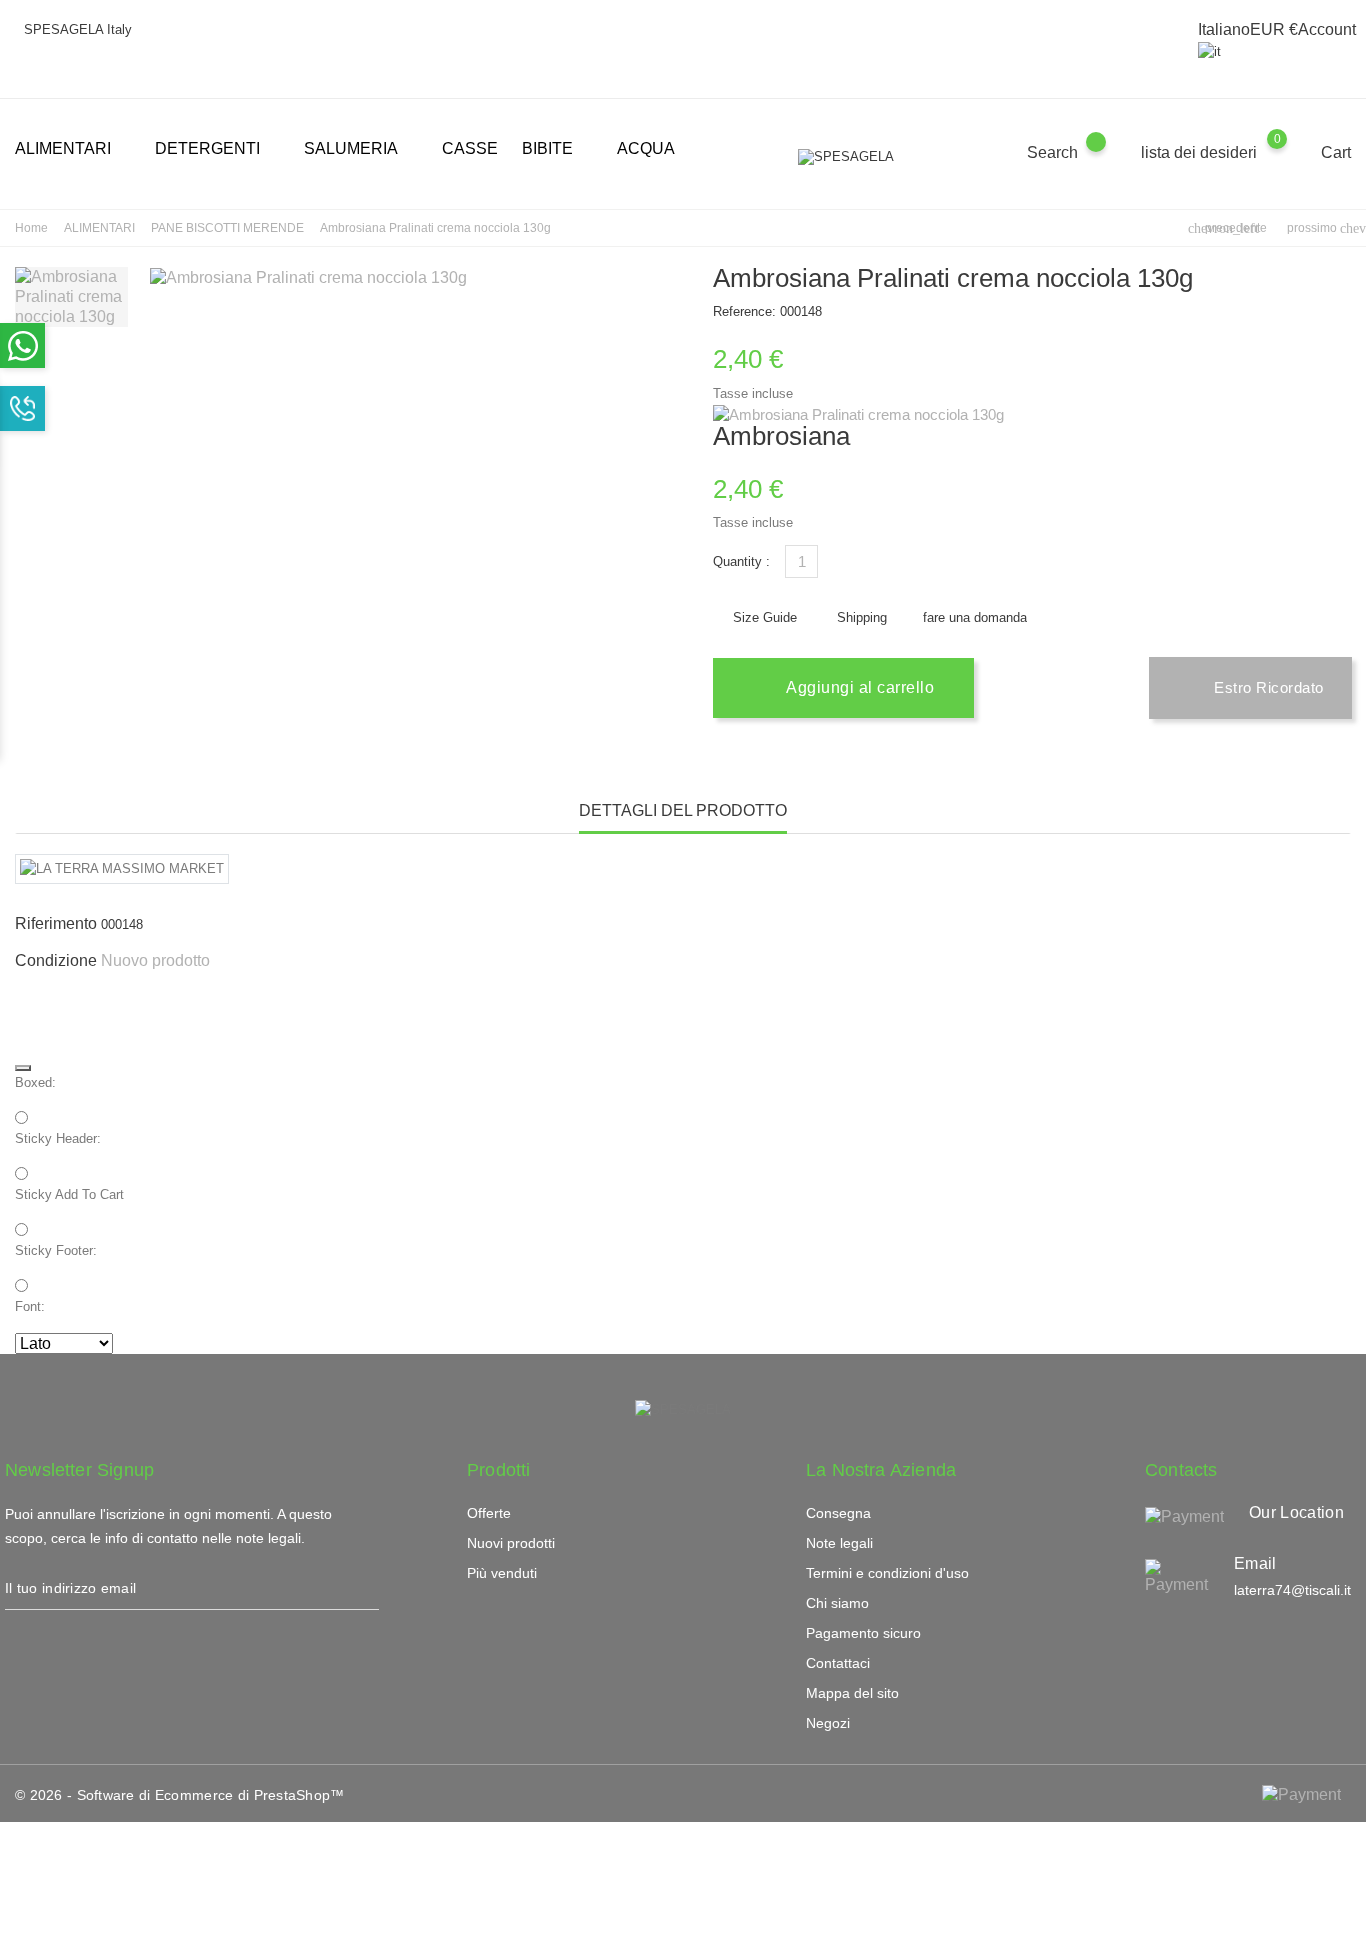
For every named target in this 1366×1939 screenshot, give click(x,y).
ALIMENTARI (71, 149)
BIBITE (555, 149)
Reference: (744, 311)
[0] (1296, 153)
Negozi (828, 1723)
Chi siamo (837, 1603)
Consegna (838, 1513)
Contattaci (838, 1663)
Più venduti (502, 1573)
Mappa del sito (852, 1693)
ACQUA (646, 148)
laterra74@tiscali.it (1292, 1590)
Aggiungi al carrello (858, 687)
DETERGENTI (215, 149)
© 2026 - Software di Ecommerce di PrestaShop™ (180, 1795)
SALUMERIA (359, 149)
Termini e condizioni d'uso (887, 1573)
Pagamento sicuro (863, 1633)
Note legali (839, 1543)
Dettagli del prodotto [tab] (683, 810)
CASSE (470, 148)
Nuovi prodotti (511, 1543)
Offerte (489, 1513)
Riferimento (56, 923)
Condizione (56, 960)
